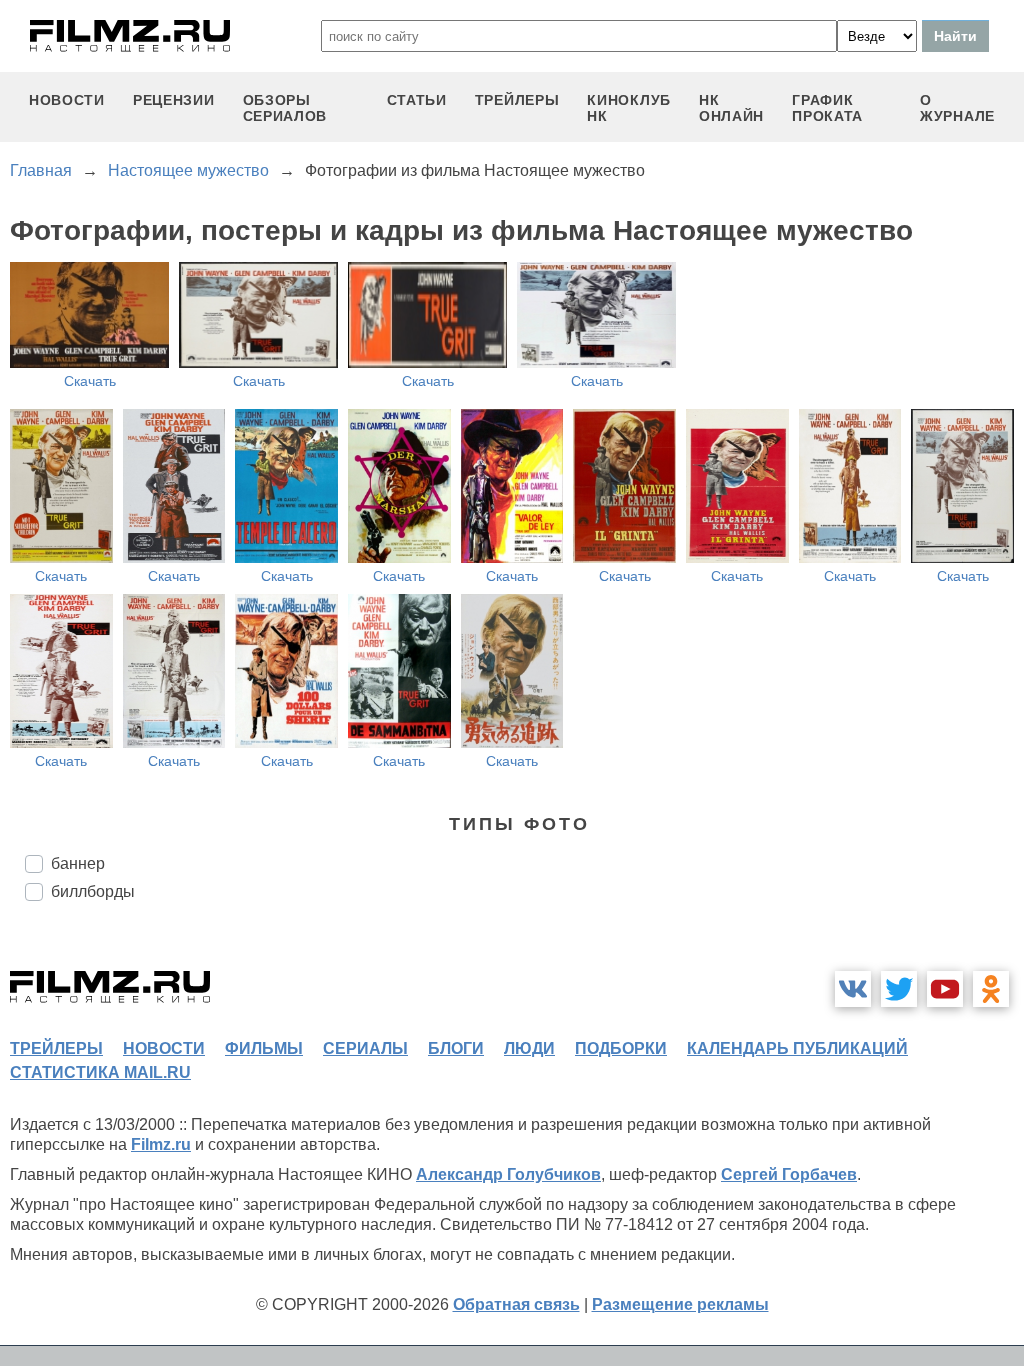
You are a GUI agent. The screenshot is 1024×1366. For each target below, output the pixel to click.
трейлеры (517, 100)
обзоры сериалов (285, 108)
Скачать (90, 381)
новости (67, 100)
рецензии (174, 100)
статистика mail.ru (100, 1072)
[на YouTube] (945, 989)
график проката (827, 108)
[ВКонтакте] (853, 989)
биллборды (93, 891)
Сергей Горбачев (789, 1174)
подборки (621, 1048)
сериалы (365, 1048)
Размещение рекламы (680, 1304)
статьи (417, 100)
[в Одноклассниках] (991, 989)
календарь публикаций (797, 1048)
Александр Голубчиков (508, 1174)
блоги (456, 1048)
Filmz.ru (161, 1144)
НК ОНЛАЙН (731, 108)
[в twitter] (899, 989)
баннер (78, 863)
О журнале (957, 108)
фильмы (264, 1048)
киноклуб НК (629, 108)
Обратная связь (516, 1304)
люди (529, 1048)
